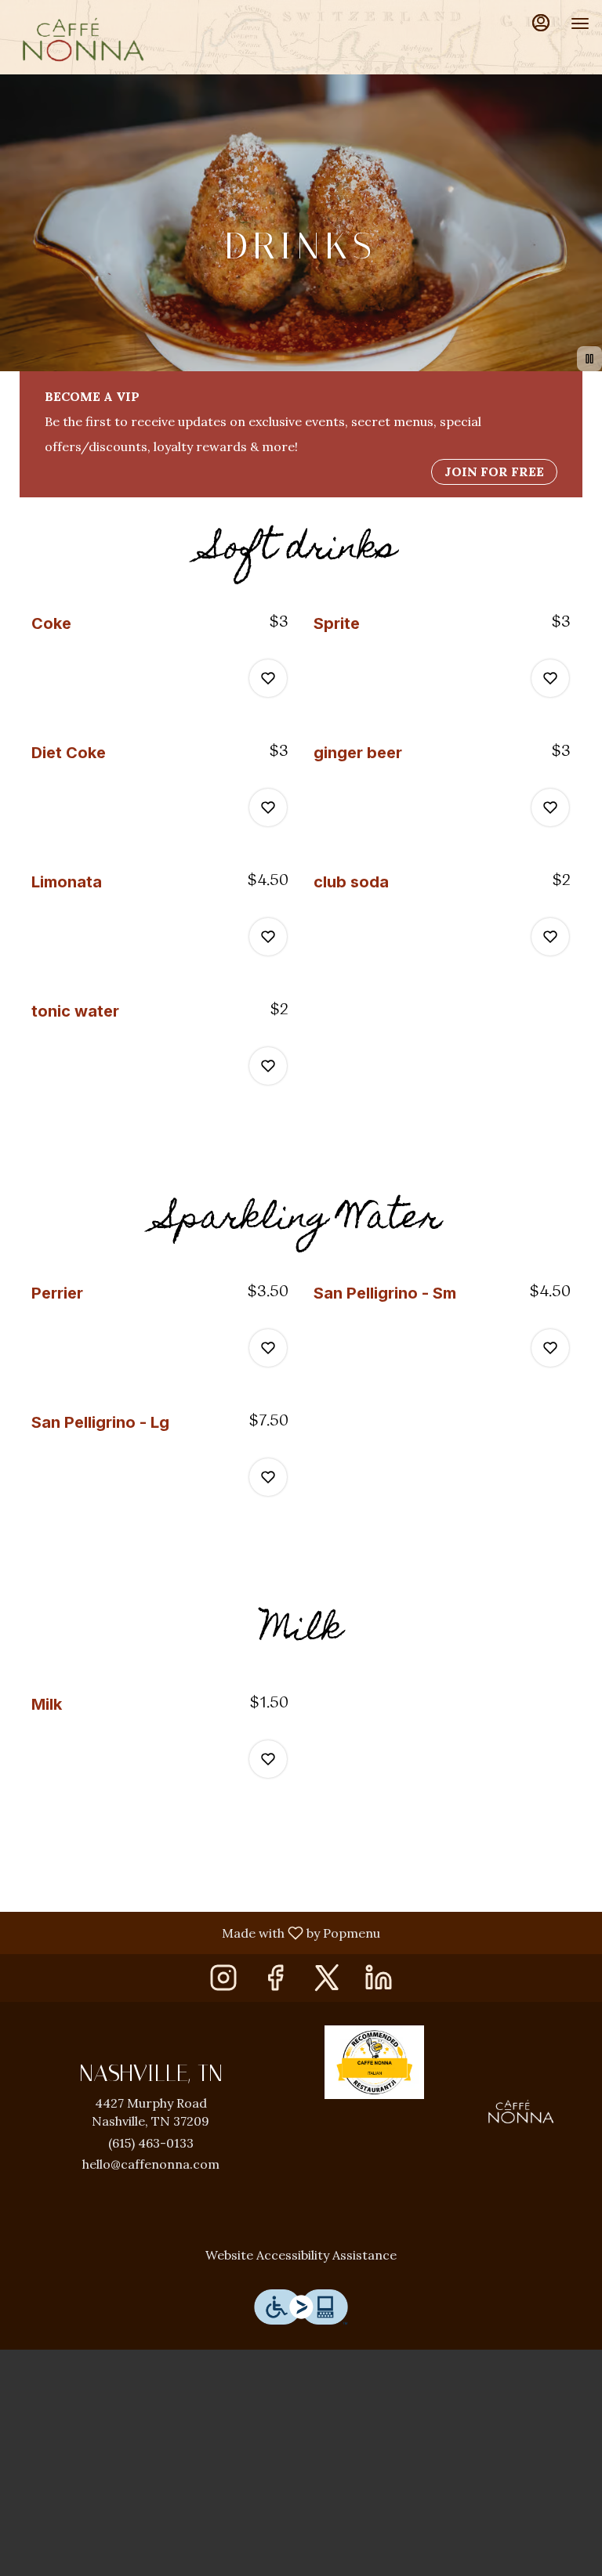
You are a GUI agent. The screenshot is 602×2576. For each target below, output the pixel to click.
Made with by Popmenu (196, 1932)
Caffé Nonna (521, 2112)
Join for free (494, 471)
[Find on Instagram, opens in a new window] (223, 1982)
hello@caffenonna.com (151, 2164)
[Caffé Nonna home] (83, 39)
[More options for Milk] (268, 1759)
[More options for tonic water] (268, 1066)
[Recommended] (374, 2061)
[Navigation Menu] (580, 23)
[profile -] (541, 23)
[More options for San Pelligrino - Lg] (268, 1477)
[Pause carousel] (589, 359)
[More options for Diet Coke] (268, 807)
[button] (160, 662)
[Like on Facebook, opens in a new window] (275, 1982)
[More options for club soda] (550, 937)
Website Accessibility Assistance (301, 2255)
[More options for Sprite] (550, 678)
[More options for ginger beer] (550, 807)
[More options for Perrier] (268, 1348)
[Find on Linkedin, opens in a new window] (379, 1982)
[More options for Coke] (268, 678)
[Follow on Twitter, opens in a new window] (327, 1982)
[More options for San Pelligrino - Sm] (550, 1348)
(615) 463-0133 (151, 2143)
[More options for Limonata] (268, 937)
